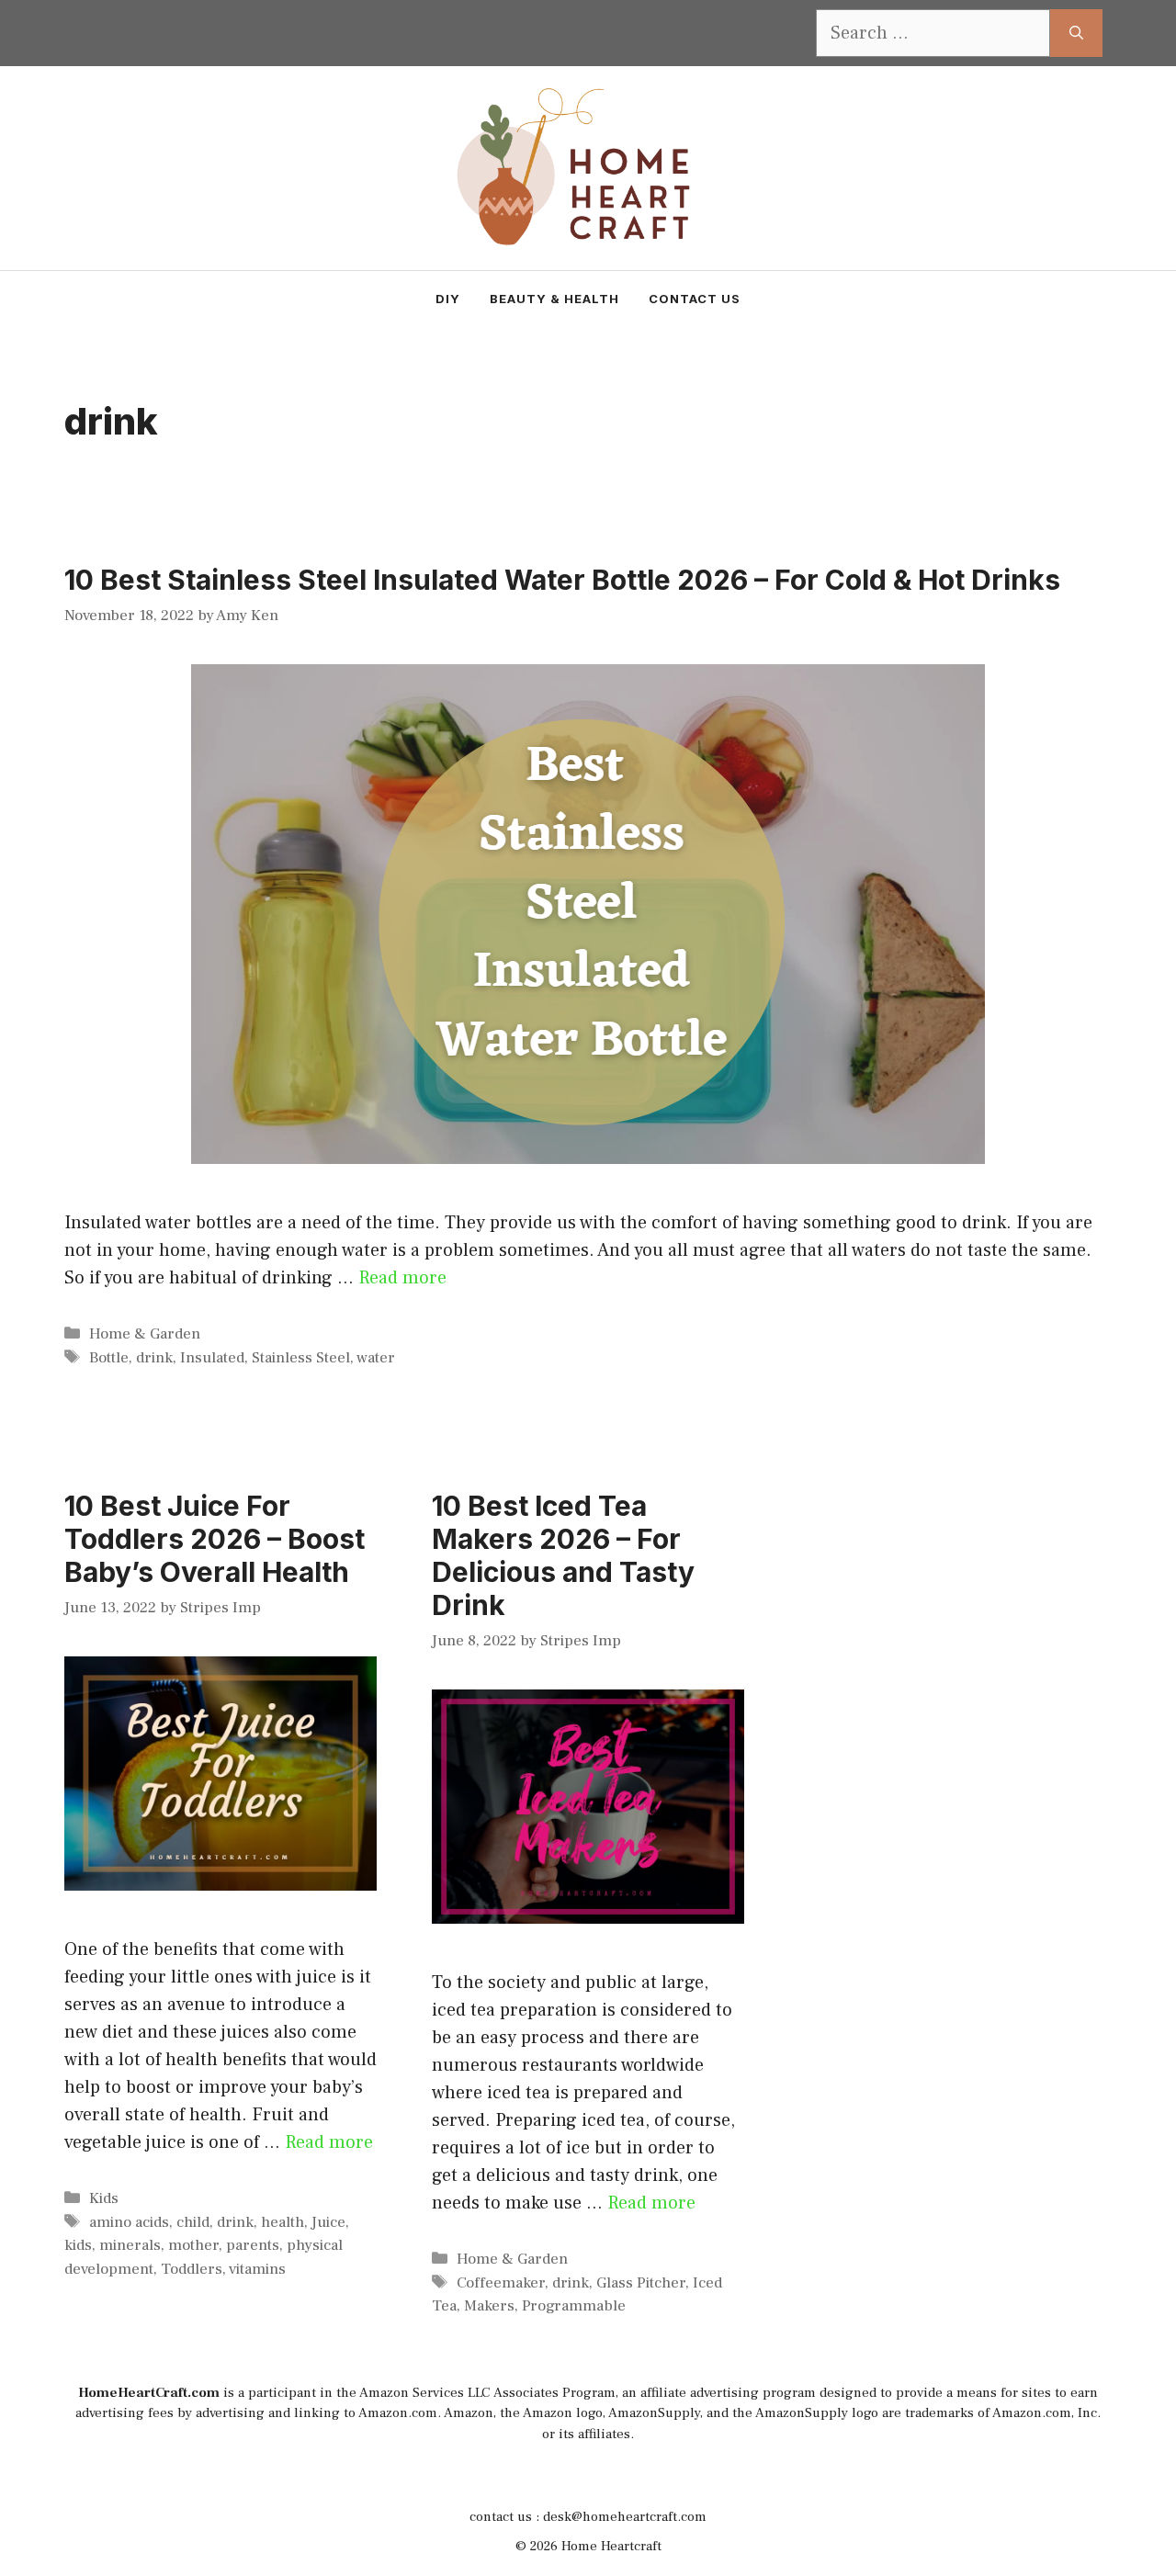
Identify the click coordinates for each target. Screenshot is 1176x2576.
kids (78, 2245)
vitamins (257, 2269)
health (283, 2222)
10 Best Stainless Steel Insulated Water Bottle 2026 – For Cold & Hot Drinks (562, 580)
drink (154, 1358)
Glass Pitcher (641, 2283)
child (193, 2222)
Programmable (574, 2306)
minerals (130, 2245)
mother (193, 2245)
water (376, 1358)
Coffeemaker (501, 2283)
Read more (402, 1278)
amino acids (129, 2222)
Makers (489, 2306)
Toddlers (192, 2269)
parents (253, 2245)
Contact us (695, 299)
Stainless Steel (301, 1358)
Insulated (212, 1358)
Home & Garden (145, 1334)
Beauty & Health (554, 299)
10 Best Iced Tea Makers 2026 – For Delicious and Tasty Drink (563, 1555)
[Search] (1076, 33)
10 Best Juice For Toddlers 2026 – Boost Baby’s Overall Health (215, 1539)
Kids (104, 2198)
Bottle (109, 1358)
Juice (328, 2222)
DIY (448, 299)
